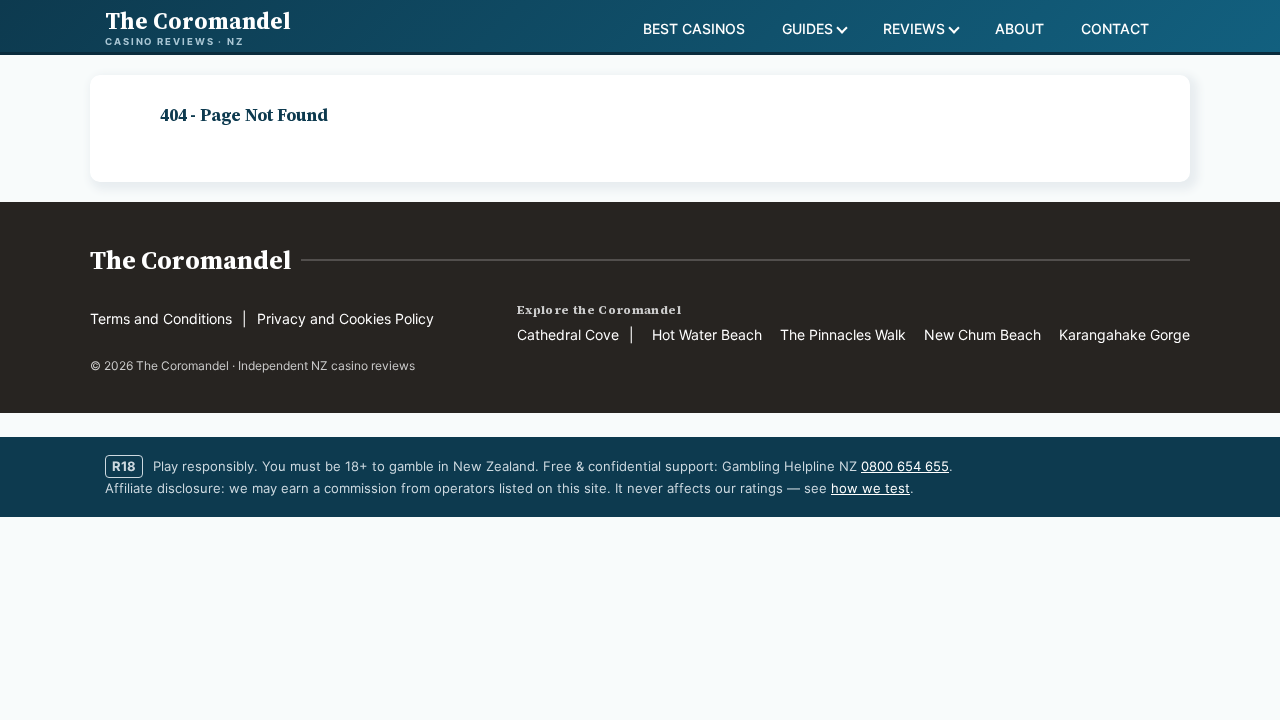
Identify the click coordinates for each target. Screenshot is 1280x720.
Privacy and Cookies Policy (345, 318)
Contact (1115, 28)
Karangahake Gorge (1124, 334)
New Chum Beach (982, 334)
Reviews (914, 28)
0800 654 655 (905, 466)
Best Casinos (694, 28)
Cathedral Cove (568, 334)
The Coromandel (190, 260)
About (1019, 28)
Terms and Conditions (161, 318)
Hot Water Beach (707, 334)
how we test (870, 488)
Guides (807, 28)
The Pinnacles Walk (843, 334)
